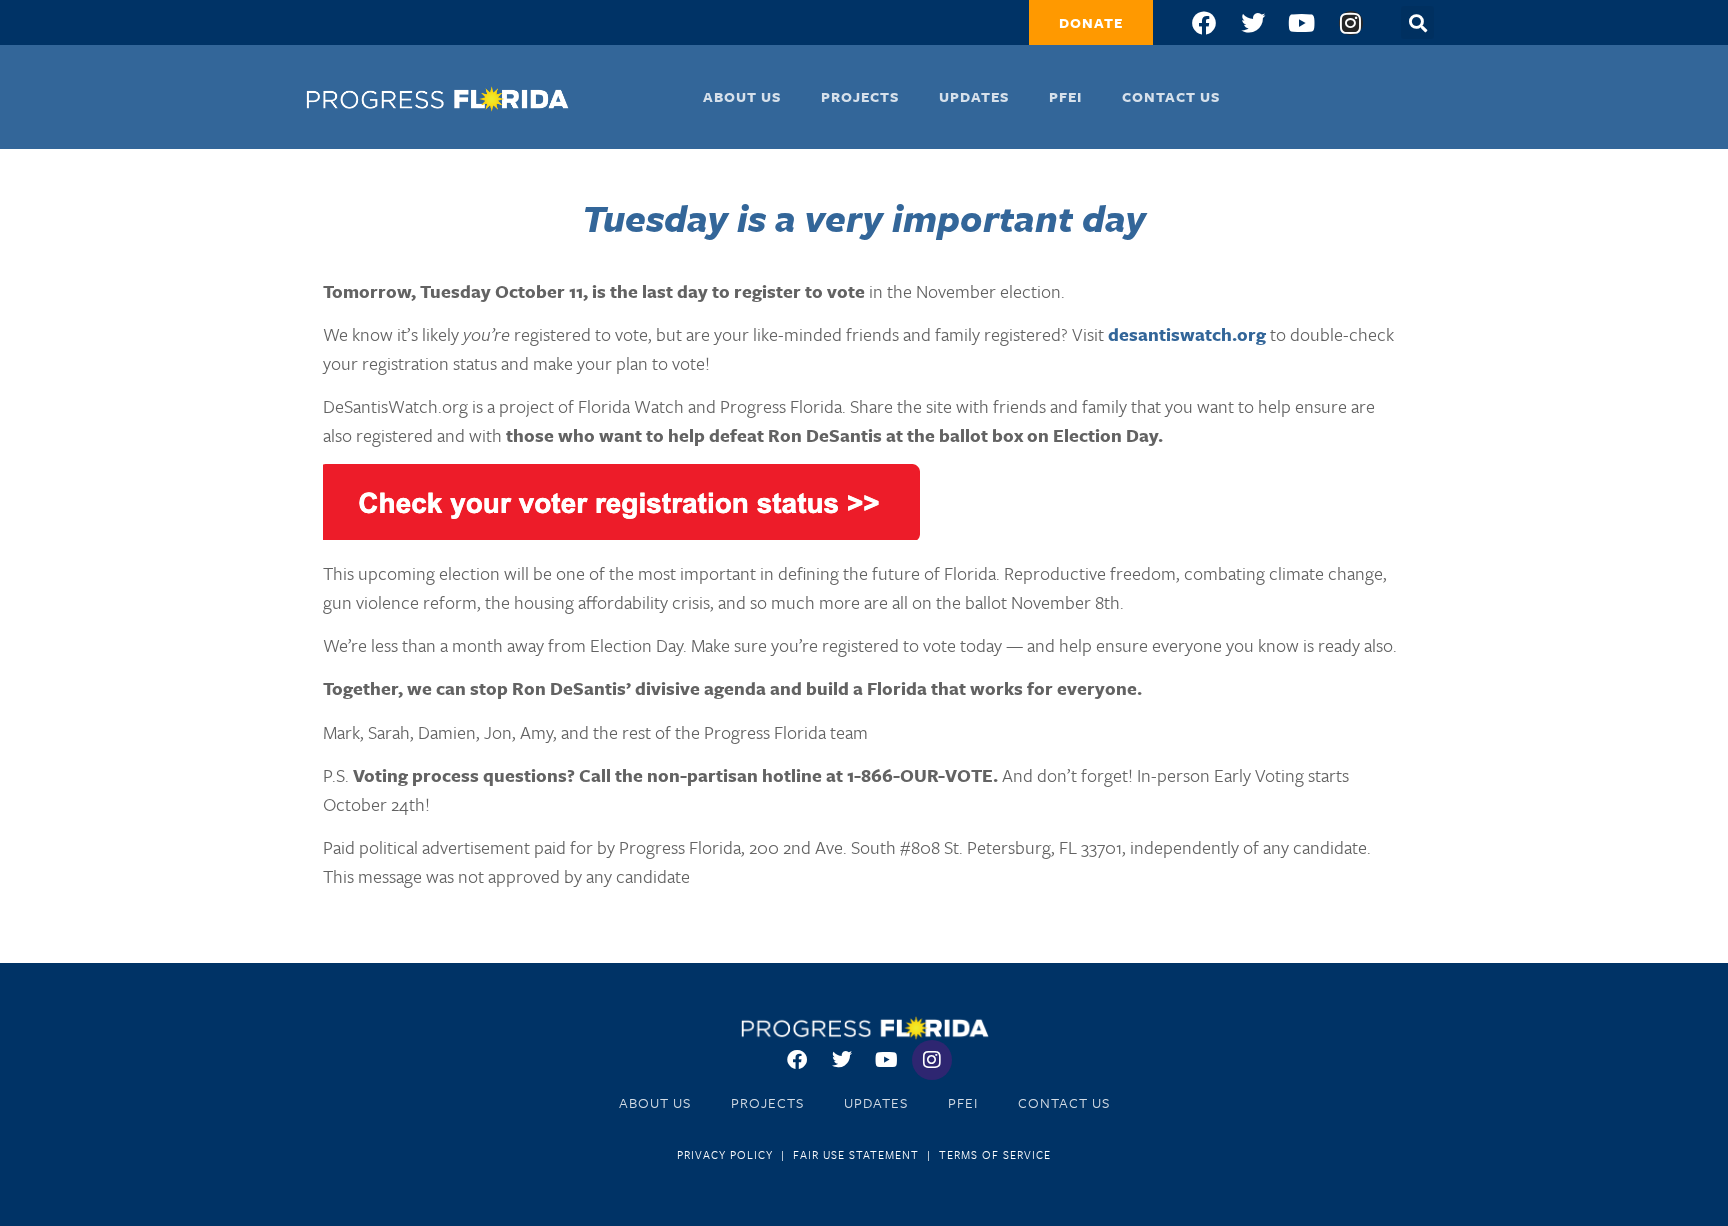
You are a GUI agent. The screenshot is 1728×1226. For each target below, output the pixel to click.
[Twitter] (1253, 23)
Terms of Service (995, 1154)
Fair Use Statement (856, 1154)
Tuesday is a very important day (864, 217)
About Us (742, 96)
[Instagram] (1351, 23)
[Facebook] (1204, 23)
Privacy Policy (725, 1154)
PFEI (1065, 96)
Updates (974, 96)
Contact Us (1171, 96)
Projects (860, 96)
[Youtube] (1302, 23)
